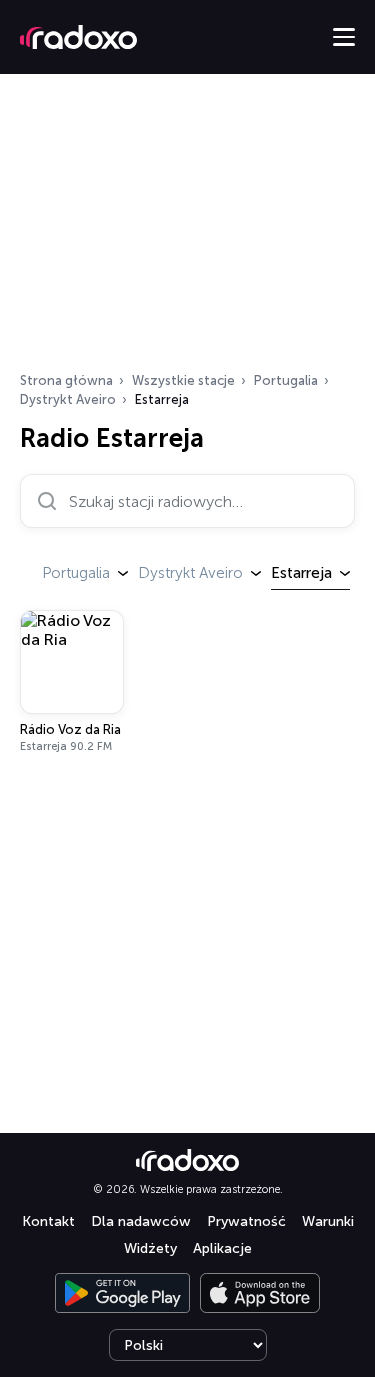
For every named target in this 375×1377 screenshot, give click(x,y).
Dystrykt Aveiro (68, 399)
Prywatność (246, 1221)
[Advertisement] (187, 229)
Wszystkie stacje (183, 380)
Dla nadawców (141, 1221)
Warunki (328, 1221)
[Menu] (344, 37)
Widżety (150, 1248)
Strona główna (66, 380)
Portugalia (286, 380)
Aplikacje (222, 1248)
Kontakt (48, 1221)
